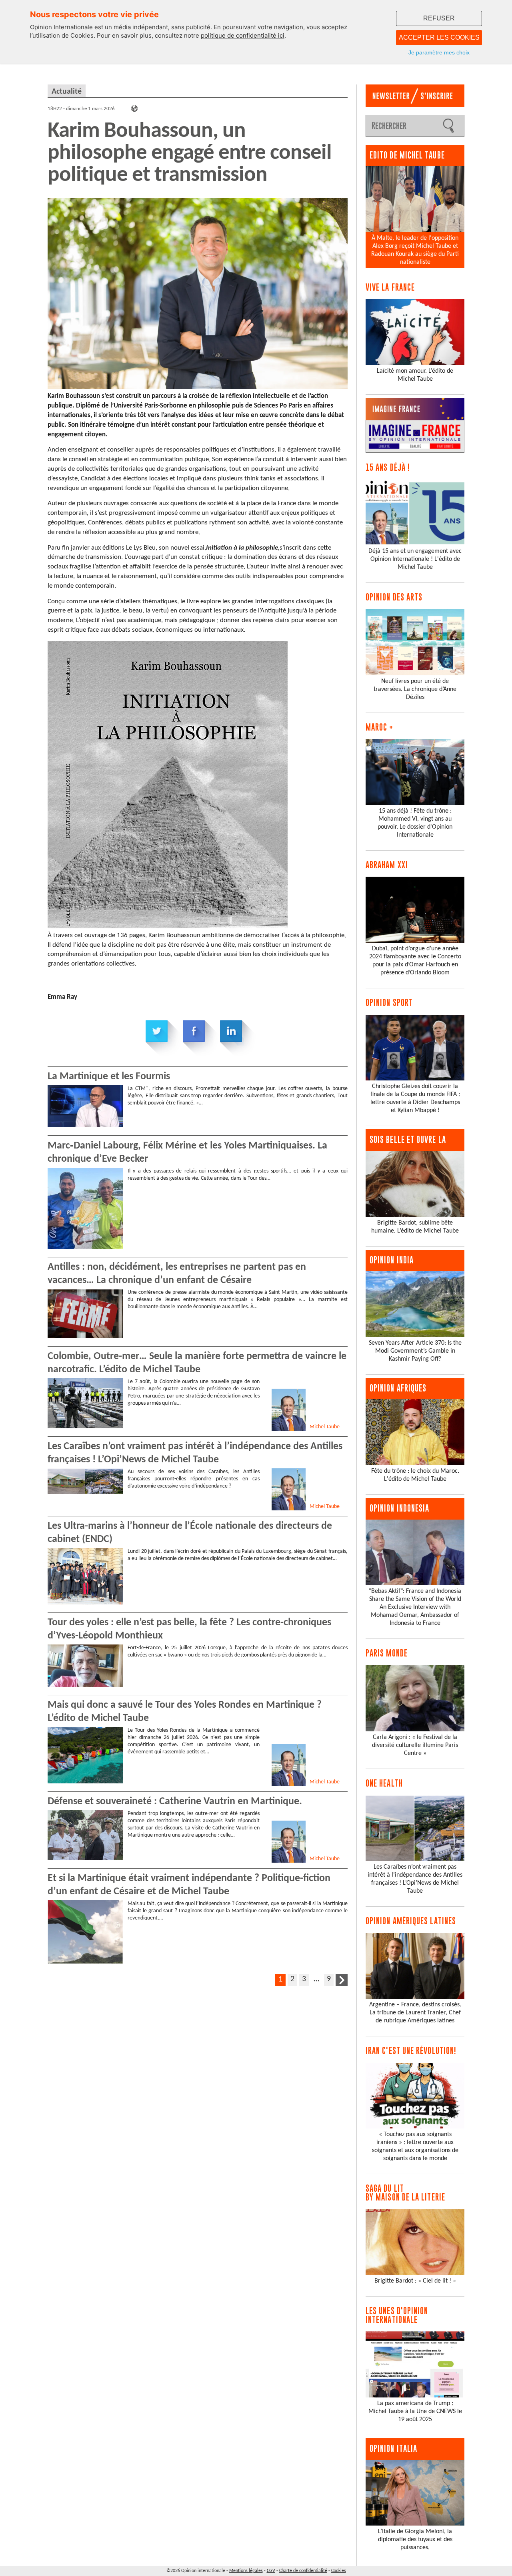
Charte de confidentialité (303, 2571)
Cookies (339, 2571)
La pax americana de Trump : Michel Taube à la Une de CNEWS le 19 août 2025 (415, 2411)
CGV (271, 2571)
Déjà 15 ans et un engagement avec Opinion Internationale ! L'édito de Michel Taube (415, 559)
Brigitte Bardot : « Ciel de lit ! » (415, 2281)
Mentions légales (246, 2571)
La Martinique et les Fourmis (109, 1077)
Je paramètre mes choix (439, 52)
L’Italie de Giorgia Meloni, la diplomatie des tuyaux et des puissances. (415, 2540)
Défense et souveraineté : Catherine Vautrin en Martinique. (175, 1802)
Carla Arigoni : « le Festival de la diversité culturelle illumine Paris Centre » (415, 1745)
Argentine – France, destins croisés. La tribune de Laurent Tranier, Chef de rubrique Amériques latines (415, 2013)
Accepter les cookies (439, 37)
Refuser (439, 18)
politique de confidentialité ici (243, 35)
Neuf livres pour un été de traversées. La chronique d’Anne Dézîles (415, 689)
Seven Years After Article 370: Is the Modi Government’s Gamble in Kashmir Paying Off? (415, 1351)
